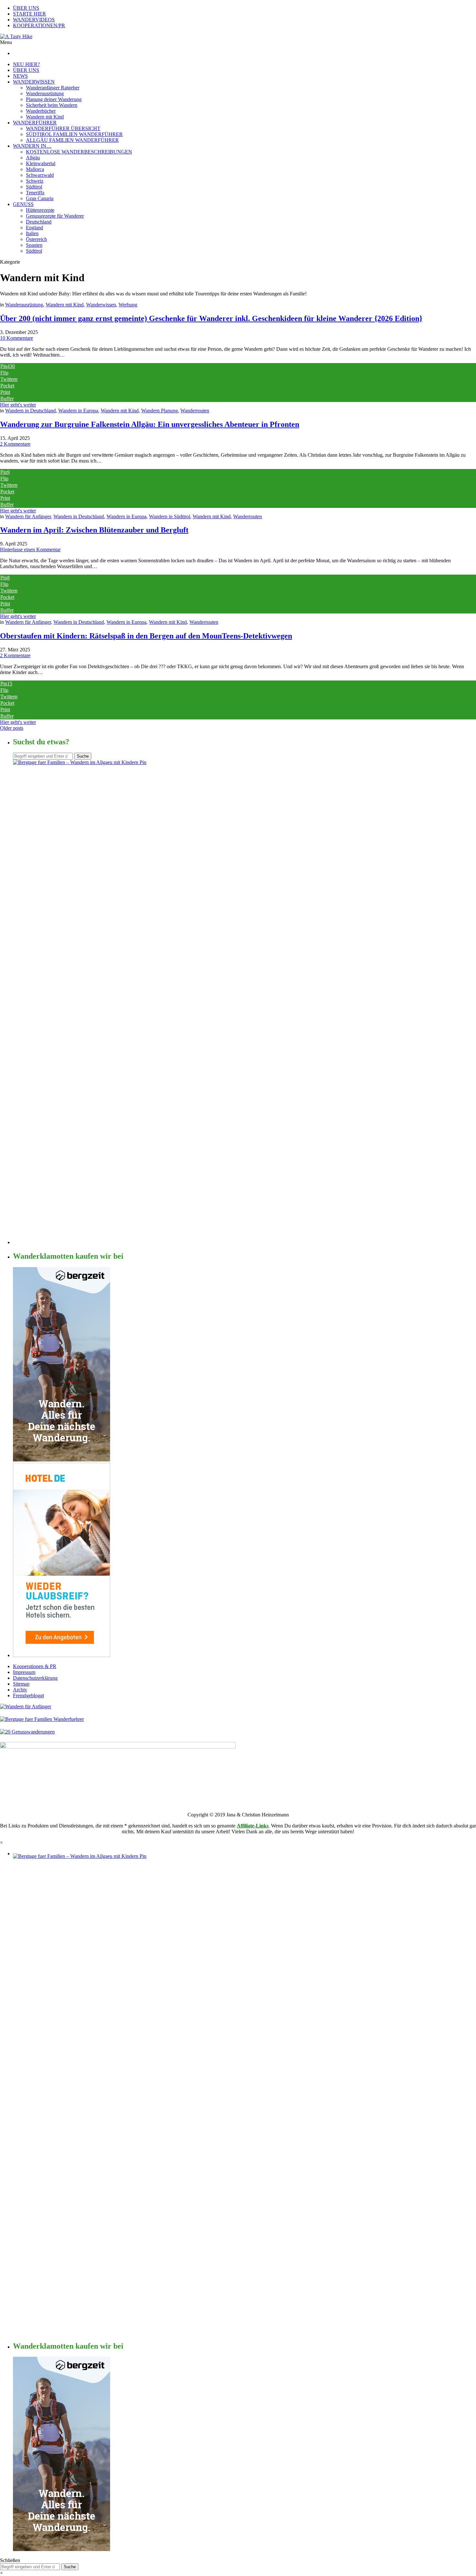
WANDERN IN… (32, 146)
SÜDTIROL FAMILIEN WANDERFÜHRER (74, 134)
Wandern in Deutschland (30, 411)
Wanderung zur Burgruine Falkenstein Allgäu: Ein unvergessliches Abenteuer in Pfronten (150, 424)
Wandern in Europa (78, 411)
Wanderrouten (195, 411)
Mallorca (35, 169)
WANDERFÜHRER (35, 123)
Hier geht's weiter (18, 405)
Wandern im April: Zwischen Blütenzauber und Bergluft (94, 530)
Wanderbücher (41, 111)
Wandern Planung (159, 411)
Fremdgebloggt (28, 1695)
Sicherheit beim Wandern (52, 105)
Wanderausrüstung (45, 93)
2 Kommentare (15, 444)
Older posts (12, 728)
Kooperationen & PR (35, 1666)
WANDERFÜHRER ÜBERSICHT (63, 128)
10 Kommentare (17, 338)
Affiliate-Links (253, 1826)
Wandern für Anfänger (28, 516)
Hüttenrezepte (40, 210)
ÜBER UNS (26, 8)
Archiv (20, 1690)
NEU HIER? (26, 64)
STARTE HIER (29, 14)
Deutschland (39, 222)
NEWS (20, 76)
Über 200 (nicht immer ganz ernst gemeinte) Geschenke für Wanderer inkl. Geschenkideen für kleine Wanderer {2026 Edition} (211, 318)
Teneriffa (35, 193)
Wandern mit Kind (45, 117)
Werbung (128, 305)
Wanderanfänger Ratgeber (53, 88)
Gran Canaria (40, 198)
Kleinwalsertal (41, 163)
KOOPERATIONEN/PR (39, 25)
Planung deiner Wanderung (54, 99)
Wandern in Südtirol (170, 516)
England (34, 228)
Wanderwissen (101, 305)
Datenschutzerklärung (35, 1678)
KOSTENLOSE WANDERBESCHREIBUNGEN (79, 152)
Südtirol (34, 187)
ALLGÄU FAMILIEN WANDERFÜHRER (72, 140)
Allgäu (33, 158)
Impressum (24, 1672)
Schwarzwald (40, 175)
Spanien (34, 245)
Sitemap (21, 1684)
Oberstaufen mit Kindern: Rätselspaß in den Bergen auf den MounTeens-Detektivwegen (146, 636)
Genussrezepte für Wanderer (55, 216)
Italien (32, 233)
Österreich (36, 239)
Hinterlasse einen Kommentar (30, 550)
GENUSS (23, 204)
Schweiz (35, 181)
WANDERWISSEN (34, 82)
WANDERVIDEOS (34, 20)
